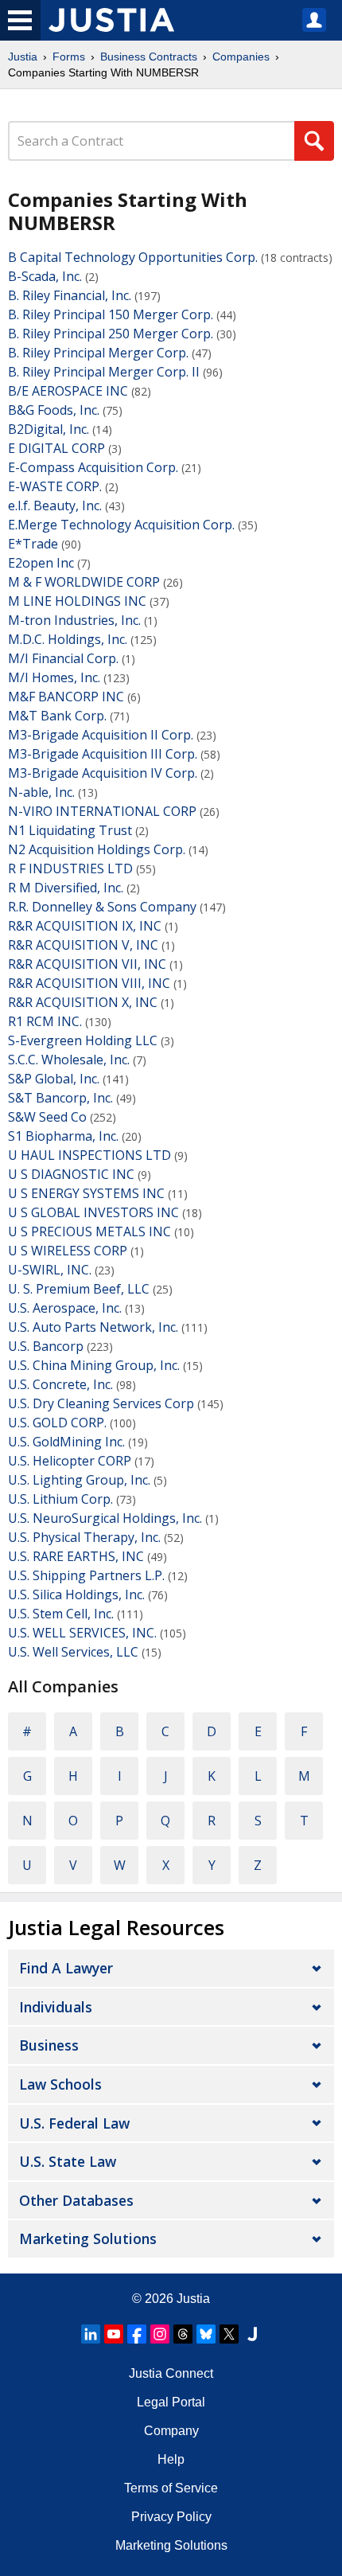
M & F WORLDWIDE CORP (84, 582)
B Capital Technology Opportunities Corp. (133, 257)
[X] (229, 2334)
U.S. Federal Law (74, 2123)
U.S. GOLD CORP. (57, 1423)
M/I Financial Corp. (63, 658)
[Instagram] (160, 2334)
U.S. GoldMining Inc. (66, 1442)
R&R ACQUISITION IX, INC (85, 926)
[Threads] (183, 2334)
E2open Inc (41, 563)
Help (171, 2459)
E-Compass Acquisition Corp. (93, 467)
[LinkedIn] (91, 2334)
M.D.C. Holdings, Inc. (68, 639)
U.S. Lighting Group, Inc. (79, 1480)
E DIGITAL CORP (56, 448)
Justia (23, 57)
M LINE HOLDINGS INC (77, 601)
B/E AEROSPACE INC (68, 391)
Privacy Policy (171, 2517)
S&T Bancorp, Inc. (60, 1098)
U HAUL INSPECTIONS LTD (89, 1155)
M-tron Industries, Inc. (74, 620)
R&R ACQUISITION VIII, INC (89, 983)
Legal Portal (171, 2402)
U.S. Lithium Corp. (60, 1499)
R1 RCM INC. (45, 1021)
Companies (241, 57)
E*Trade (33, 544)
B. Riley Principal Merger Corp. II (104, 372)
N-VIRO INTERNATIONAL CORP (102, 811)
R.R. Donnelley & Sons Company (102, 907)
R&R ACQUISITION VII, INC (87, 964)
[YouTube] (114, 2334)
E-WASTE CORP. (55, 486)
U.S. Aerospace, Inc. (65, 1308)
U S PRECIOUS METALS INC (89, 1231)
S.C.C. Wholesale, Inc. (69, 1060)
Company (171, 2431)
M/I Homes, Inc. (54, 677)
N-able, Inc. (41, 792)
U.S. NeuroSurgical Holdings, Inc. (105, 1518)
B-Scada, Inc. (45, 276)
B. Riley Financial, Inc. (70, 295)
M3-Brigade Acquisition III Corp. (103, 754)
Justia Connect (171, 2373)
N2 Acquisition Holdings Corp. (97, 849)
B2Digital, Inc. (49, 429)
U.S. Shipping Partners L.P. (86, 1575)
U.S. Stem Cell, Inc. (61, 1614)
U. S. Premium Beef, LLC (79, 1289)
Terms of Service (171, 2488)
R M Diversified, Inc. (66, 888)
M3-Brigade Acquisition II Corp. (101, 735)
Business (49, 2045)
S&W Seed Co (47, 1117)
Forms (69, 57)
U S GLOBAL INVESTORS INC (93, 1212)
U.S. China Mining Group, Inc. (94, 1365)
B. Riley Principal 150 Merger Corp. (111, 314)
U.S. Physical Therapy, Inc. (84, 1537)
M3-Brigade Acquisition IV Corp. (103, 773)
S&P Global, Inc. (54, 1079)
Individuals (56, 2007)
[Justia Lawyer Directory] (252, 2334)
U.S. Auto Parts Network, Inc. (93, 1327)
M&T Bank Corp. (57, 716)
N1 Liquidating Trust (70, 830)
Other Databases (76, 2200)
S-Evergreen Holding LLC (83, 1040)
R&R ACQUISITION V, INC (83, 945)
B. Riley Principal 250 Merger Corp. (111, 334)
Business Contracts (149, 57)
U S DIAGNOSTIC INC (71, 1174)
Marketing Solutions (88, 2238)
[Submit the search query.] (314, 141)
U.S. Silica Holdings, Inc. (76, 1594)
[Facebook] (137, 2334)
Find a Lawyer (66, 1968)
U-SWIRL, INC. (50, 1270)
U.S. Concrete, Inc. (60, 1384)
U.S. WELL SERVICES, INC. (82, 1633)
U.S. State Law (68, 2161)
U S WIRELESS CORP (68, 1251)
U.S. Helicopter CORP (70, 1461)
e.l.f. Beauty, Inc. (55, 505)
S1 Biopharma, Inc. (63, 1136)
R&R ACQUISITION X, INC (83, 1002)
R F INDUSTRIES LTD (70, 868)
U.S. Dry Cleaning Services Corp (101, 1403)
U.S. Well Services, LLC (73, 1652)
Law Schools (60, 2084)
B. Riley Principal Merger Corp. (98, 353)
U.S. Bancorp (46, 1346)
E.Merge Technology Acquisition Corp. (121, 525)
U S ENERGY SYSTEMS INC (86, 1193)
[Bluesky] (206, 2334)
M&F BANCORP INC (66, 697)
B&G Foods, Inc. (54, 410)
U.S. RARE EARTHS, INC (76, 1556)
